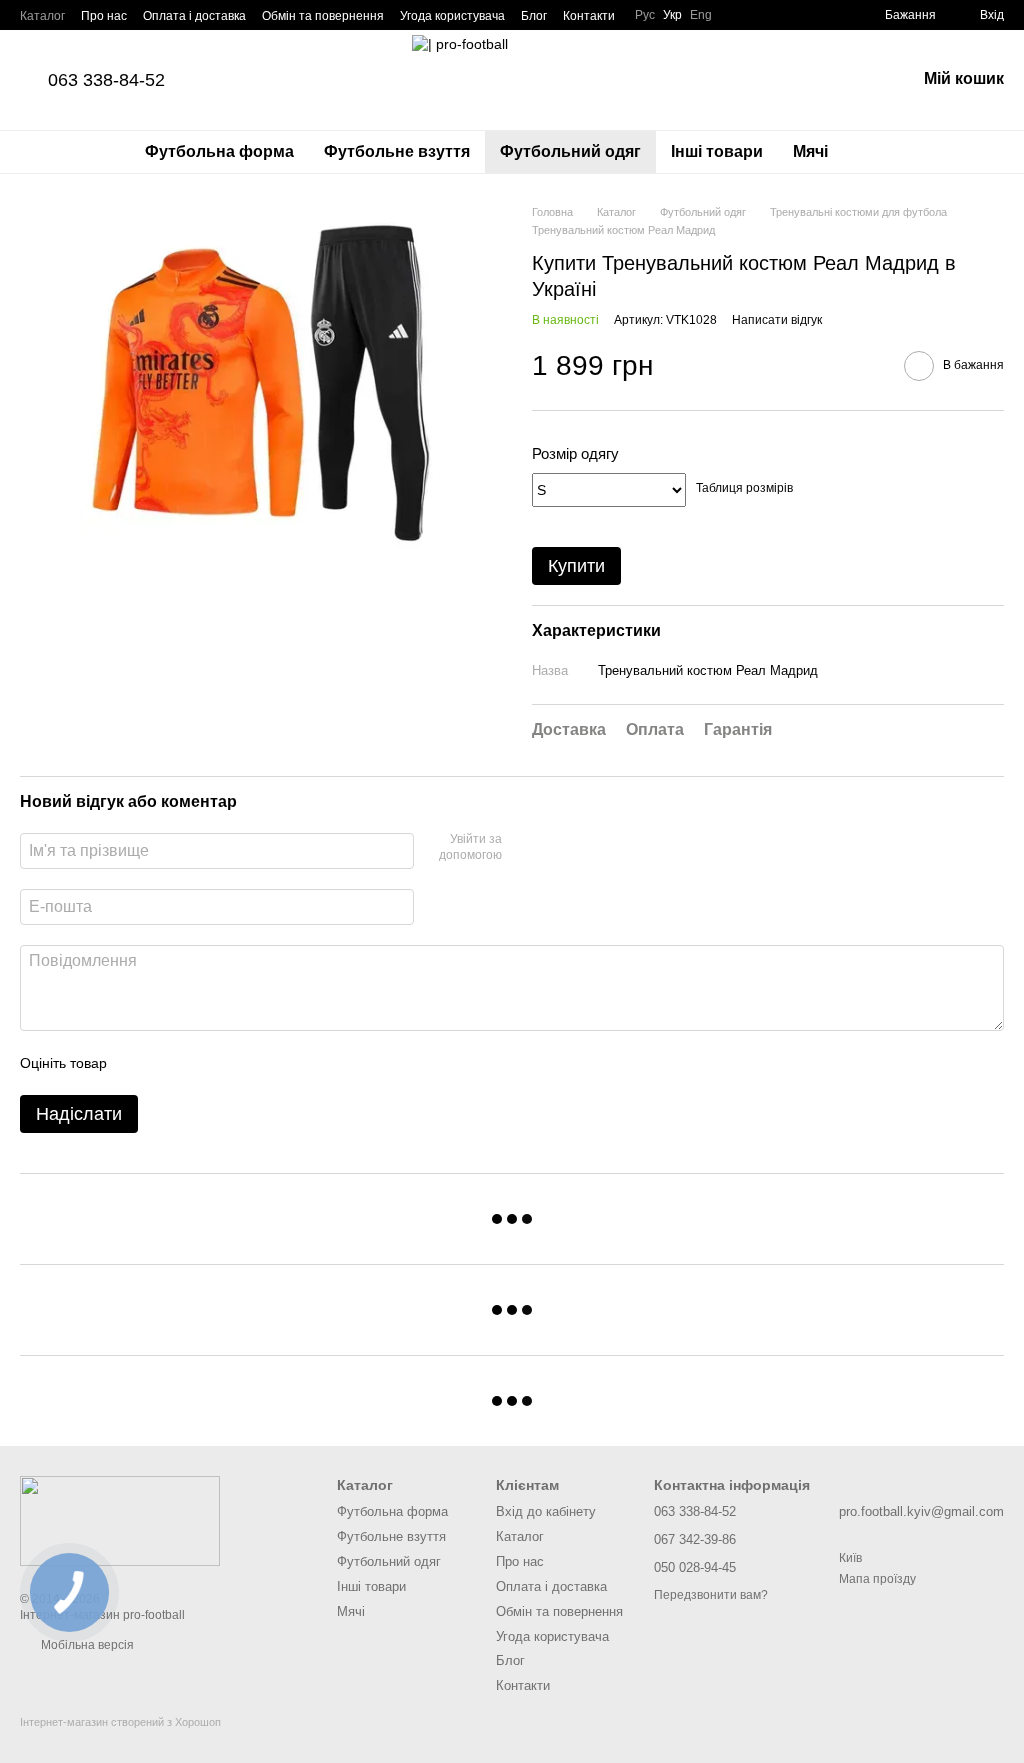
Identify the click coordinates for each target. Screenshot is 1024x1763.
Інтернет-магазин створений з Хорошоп (120, 1722)
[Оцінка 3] (204, 1063)
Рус (645, 15)
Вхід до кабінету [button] (546, 1511)
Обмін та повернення (323, 16)
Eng (701, 15)
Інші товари (717, 151)
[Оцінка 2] (172, 1063)
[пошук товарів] (879, 152)
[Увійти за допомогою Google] (556, 848)
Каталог (42, 16)
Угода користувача (452, 16)
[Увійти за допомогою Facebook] (524, 848)
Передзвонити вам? (711, 1595)
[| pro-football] (120, 1520)
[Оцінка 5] (268, 1063)
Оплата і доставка (194, 16)
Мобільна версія (86, 1645)
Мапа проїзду (877, 1579)
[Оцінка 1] (140, 1063)
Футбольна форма (219, 151)
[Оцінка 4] (236, 1063)
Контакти (589, 16)
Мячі (810, 151)
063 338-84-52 (106, 80)
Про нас (104, 16)
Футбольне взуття (397, 151)
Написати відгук (777, 320)
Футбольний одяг (570, 151)
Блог (534, 16)
